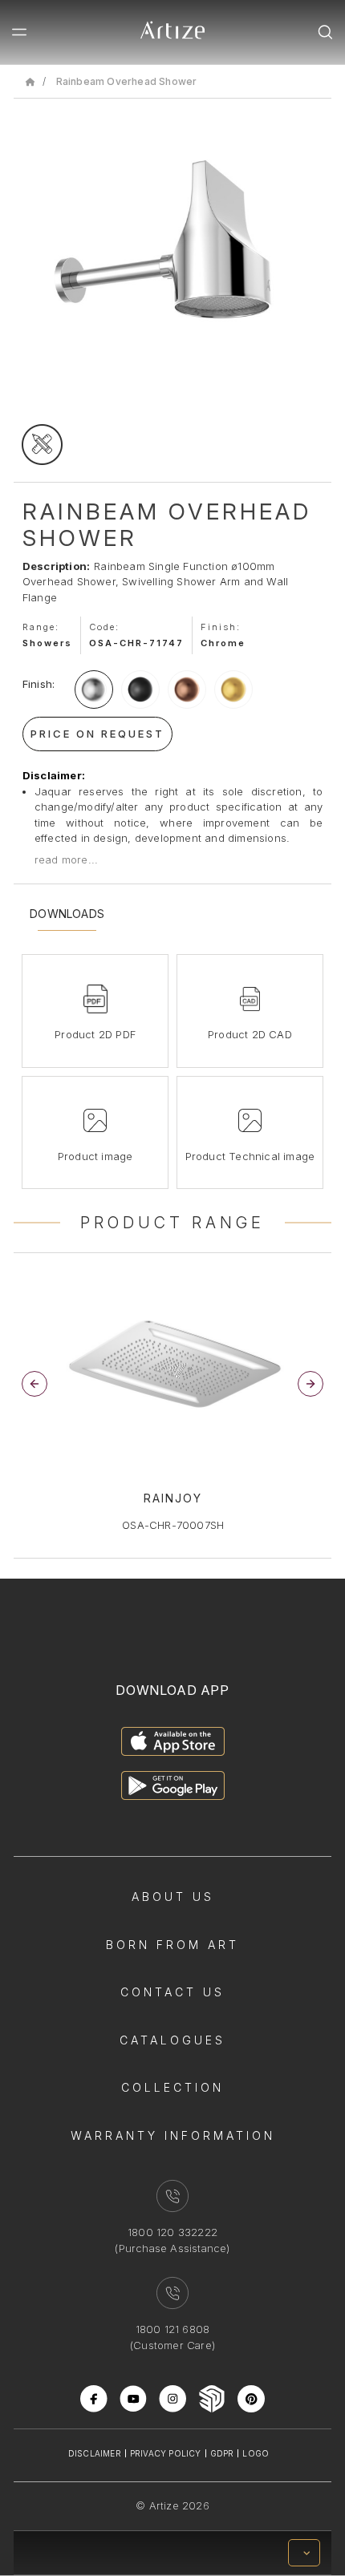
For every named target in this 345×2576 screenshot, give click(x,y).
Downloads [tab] (67, 914)
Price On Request (97, 734)
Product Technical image (250, 1156)
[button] (310, 1384)
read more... (66, 859)
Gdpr (222, 2453)
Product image (95, 1156)
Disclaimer (95, 2453)
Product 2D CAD (250, 1034)
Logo (256, 2453)
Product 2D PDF (95, 1034)
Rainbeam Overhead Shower (127, 81)
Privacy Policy (166, 2453)
